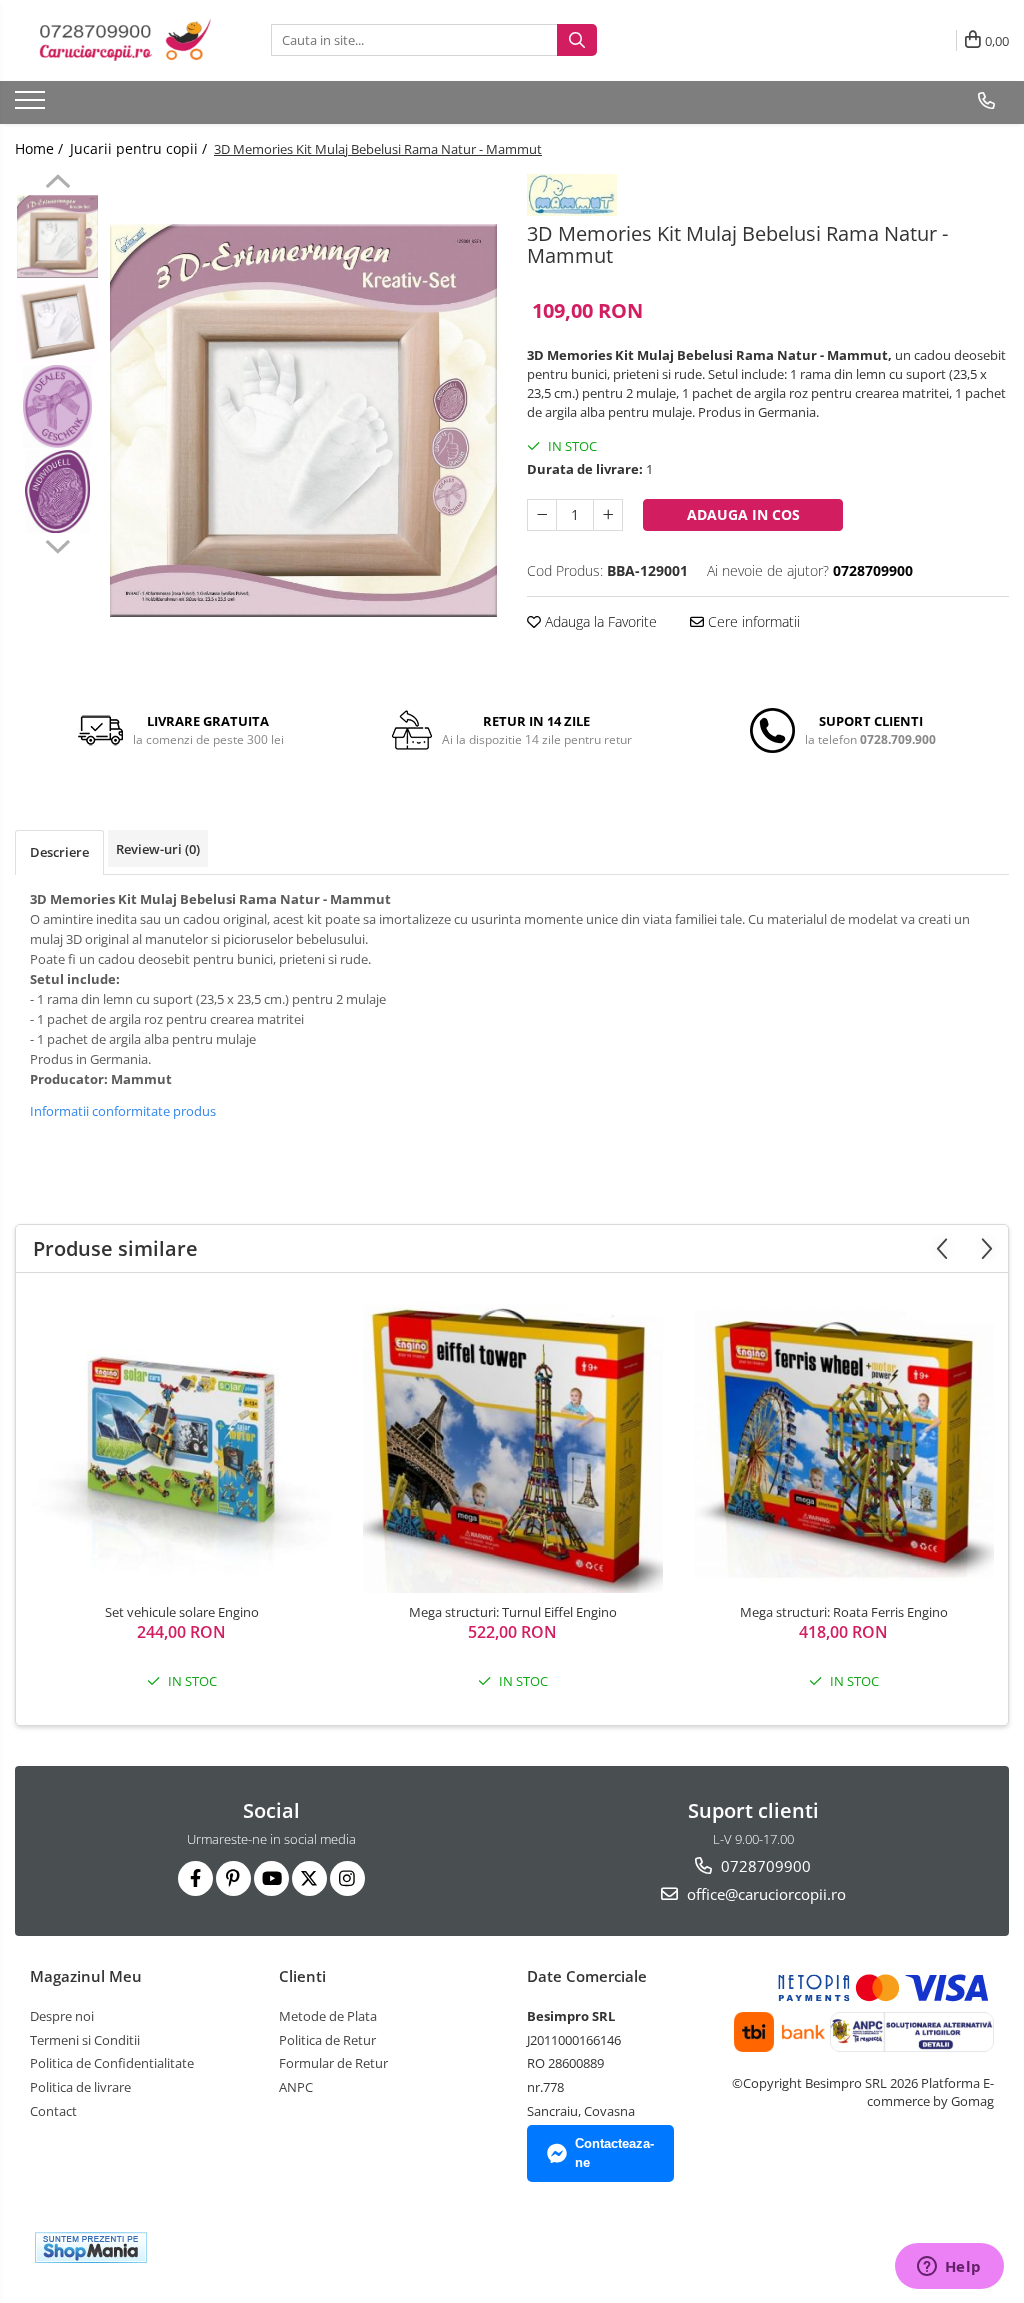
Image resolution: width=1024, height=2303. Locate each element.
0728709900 (764, 1866)
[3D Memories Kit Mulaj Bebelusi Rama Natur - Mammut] (303, 420)
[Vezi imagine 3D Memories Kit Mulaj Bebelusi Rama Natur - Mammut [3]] (57, 491)
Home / (41, 148)
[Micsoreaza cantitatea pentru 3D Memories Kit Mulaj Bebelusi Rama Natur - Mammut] (542, 515)
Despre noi (62, 2016)
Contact (53, 2111)
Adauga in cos (743, 514)
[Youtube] (271, 1878)
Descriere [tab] (59, 852)
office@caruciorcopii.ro (764, 1894)
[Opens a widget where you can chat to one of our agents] (949, 2268)
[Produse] (32, 106)
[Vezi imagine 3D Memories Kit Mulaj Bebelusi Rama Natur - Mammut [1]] (57, 321)
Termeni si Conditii (85, 2040)
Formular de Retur (333, 2063)
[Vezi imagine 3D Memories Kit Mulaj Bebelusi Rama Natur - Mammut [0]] (57, 236)
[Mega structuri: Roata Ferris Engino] (844, 1443)
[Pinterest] (233, 1878)
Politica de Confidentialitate (112, 2063)
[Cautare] (577, 40)
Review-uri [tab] (158, 849)
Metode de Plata (328, 2016)
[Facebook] (195, 1878)
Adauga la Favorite (599, 621)
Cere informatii (752, 621)
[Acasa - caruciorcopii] (115, 40)
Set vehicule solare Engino (182, 1612)
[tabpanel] (303, 420)
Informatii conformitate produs (123, 1111)
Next (57, 544)
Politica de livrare (80, 2087)
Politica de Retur (327, 2040)
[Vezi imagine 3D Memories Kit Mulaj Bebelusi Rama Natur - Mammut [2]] (57, 406)
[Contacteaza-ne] (986, 101)
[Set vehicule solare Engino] (182, 1443)
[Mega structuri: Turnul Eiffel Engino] (513, 1443)
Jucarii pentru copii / (140, 148)
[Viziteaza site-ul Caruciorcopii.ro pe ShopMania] (91, 2247)
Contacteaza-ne (614, 2153)
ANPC (296, 2087)
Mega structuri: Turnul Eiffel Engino (513, 1612)
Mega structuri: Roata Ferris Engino (844, 1612)
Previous (57, 184)
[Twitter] (309, 1878)
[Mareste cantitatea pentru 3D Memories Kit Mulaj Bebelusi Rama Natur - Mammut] (608, 515)
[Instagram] (347, 1878)
